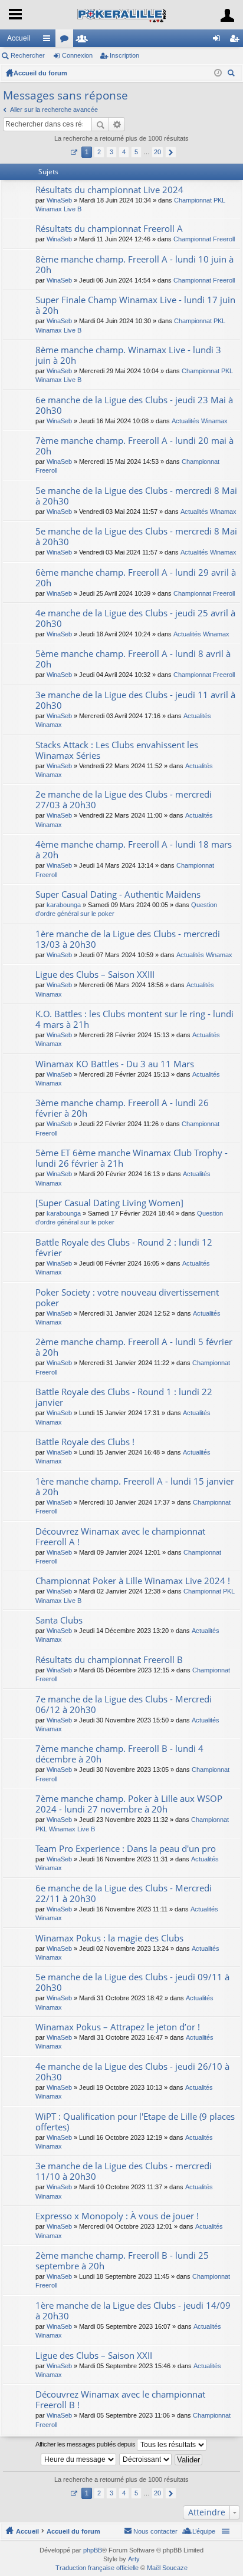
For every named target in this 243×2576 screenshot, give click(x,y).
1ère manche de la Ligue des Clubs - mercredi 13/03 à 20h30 (128, 939)
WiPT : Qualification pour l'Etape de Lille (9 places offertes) (135, 2122)
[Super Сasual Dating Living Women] (109, 1203)
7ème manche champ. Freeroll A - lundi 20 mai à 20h (134, 446)
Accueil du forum (40, 73)
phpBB (93, 2550)
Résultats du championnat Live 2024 (109, 190)
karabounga (64, 905)
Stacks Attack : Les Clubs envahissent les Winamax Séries (117, 750)
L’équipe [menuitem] (204, 2531)
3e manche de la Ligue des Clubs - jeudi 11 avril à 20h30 (135, 700)
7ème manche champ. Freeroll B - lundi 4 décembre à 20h (119, 1754)
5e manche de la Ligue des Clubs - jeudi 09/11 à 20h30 (132, 1982)
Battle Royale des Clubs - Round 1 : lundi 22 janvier (124, 1397)
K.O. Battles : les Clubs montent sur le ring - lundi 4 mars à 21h (134, 1019)
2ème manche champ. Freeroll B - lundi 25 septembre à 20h (122, 2261)
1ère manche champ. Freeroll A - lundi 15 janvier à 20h (135, 1487)
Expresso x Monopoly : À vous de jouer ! (117, 2216)
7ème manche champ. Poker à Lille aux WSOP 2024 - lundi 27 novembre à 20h (129, 1804)
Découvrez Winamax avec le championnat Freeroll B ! (120, 2400)
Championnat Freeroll (204, 239)
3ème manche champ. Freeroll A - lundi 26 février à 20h (122, 1108)
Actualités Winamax (200, 421)
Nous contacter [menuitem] (155, 2531)
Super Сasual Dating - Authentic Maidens (118, 894)
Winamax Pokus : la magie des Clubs (109, 1938)
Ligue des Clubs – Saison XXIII (95, 975)
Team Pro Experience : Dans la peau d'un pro (126, 1849)
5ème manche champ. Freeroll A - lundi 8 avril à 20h (133, 659)
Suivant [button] (171, 152)
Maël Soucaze (167, 2568)
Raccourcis (49, 41)
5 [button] (136, 152)
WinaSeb (59, 200)
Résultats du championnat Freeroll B (109, 1660)
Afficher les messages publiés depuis (86, 2444)
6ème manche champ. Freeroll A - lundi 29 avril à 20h (136, 578)
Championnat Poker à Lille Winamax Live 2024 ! (133, 1581)
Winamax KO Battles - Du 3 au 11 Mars (115, 1064)
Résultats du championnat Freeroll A (109, 229)
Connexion (77, 55)
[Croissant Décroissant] (146, 2459)
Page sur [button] (73, 152)
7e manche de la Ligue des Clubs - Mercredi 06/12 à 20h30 (124, 1704)
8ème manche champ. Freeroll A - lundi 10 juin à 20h (134, 265)
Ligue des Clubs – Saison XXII (94, 2356)
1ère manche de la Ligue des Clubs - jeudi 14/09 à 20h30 (133, 2311)
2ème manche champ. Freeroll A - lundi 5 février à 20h (134, 1347)
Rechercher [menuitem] (232, 74)
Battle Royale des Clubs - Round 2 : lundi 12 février (124, 1248)
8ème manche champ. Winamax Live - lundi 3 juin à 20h (128, 355)
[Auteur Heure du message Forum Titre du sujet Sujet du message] (79, 2459)
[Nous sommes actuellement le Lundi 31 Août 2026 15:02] (218, 73)
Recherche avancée (117, 124)
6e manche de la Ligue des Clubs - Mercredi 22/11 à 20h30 (124, 1893)
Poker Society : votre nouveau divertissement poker (127, 1298)
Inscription (124, 55)
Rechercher (28, 55)
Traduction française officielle (97, 2568)
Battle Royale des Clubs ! (85, 1442)
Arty (134, 2559)
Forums (67, 41)
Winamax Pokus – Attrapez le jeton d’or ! (118, 2027)
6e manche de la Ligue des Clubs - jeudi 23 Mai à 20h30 (134, 405)
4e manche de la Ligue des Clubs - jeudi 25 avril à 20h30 (135, 618)
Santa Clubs (59, 1620)
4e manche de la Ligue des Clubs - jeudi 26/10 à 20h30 (132, 2072)
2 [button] (99, 152)
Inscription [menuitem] (237, 41)
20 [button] (157, 152)
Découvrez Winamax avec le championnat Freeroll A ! (120, 1537)
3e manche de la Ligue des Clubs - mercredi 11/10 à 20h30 (124, 2171)
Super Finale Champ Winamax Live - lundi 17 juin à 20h (135, 305)
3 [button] (111, 152)
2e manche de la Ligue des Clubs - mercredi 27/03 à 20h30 (124, 800)
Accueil (19, 38)
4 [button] (124, 152)
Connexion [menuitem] (219, 41)
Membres (84, 41)
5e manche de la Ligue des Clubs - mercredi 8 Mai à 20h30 (136, 496)
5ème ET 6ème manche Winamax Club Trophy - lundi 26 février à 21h (132, 1158)
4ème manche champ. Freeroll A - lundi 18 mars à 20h (134, 850)
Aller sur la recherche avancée (54, 109)
